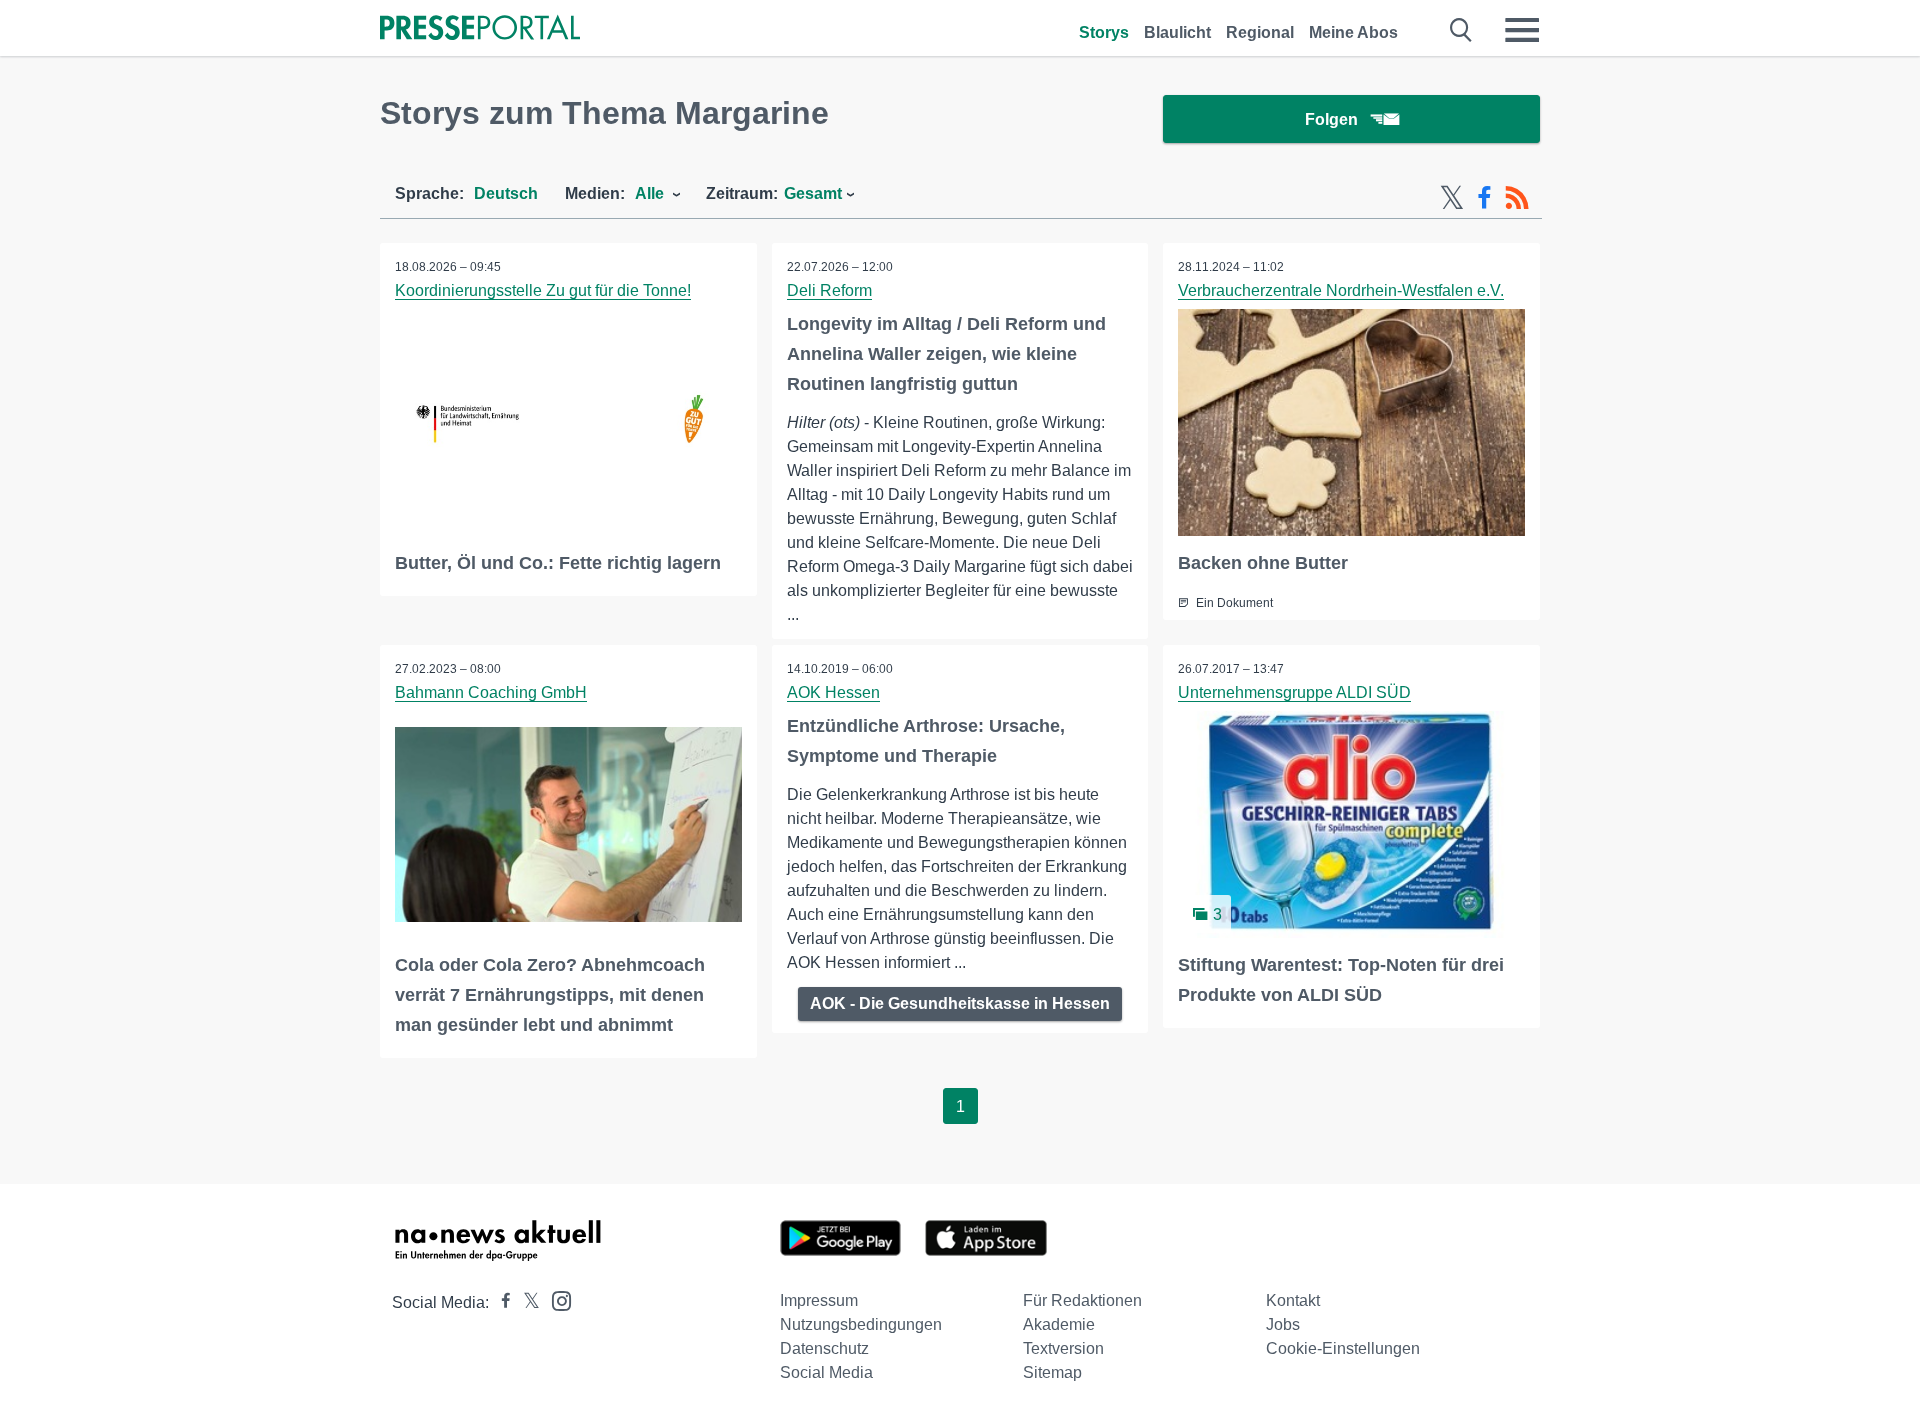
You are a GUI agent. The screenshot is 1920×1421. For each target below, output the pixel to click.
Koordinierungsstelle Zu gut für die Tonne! (543, 290)
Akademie (1059, 1324)
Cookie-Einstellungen (1343, 1348)
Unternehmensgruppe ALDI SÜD (1294, 692)
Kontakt (1293, 1300)
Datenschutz (824, 1348)
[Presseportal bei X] (525, 1302)
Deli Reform (829, 290)
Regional (1260, 32)
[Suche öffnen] (1461, 30)
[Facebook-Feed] (1484, 198)
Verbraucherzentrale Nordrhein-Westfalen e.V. (1341, 290)
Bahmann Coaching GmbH (491, 692)
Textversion (1063, 1348)
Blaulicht (1177, 32)
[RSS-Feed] (1517, 198)
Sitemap (1052, 1372)
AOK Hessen (833, 692)
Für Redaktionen (1082, 1300)
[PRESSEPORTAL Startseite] (480, 29)
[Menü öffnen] (1522, 30)
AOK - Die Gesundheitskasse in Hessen (960, 1003)
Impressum (819, 1300)
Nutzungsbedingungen (861, 1324)
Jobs (1283, 1324)
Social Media (826, 1372)
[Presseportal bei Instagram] (555, 1299)
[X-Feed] (1452, 198)
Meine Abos (1353, 32)
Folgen (1331, 119)
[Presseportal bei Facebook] (500, 1302)
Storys (1104, 32)
